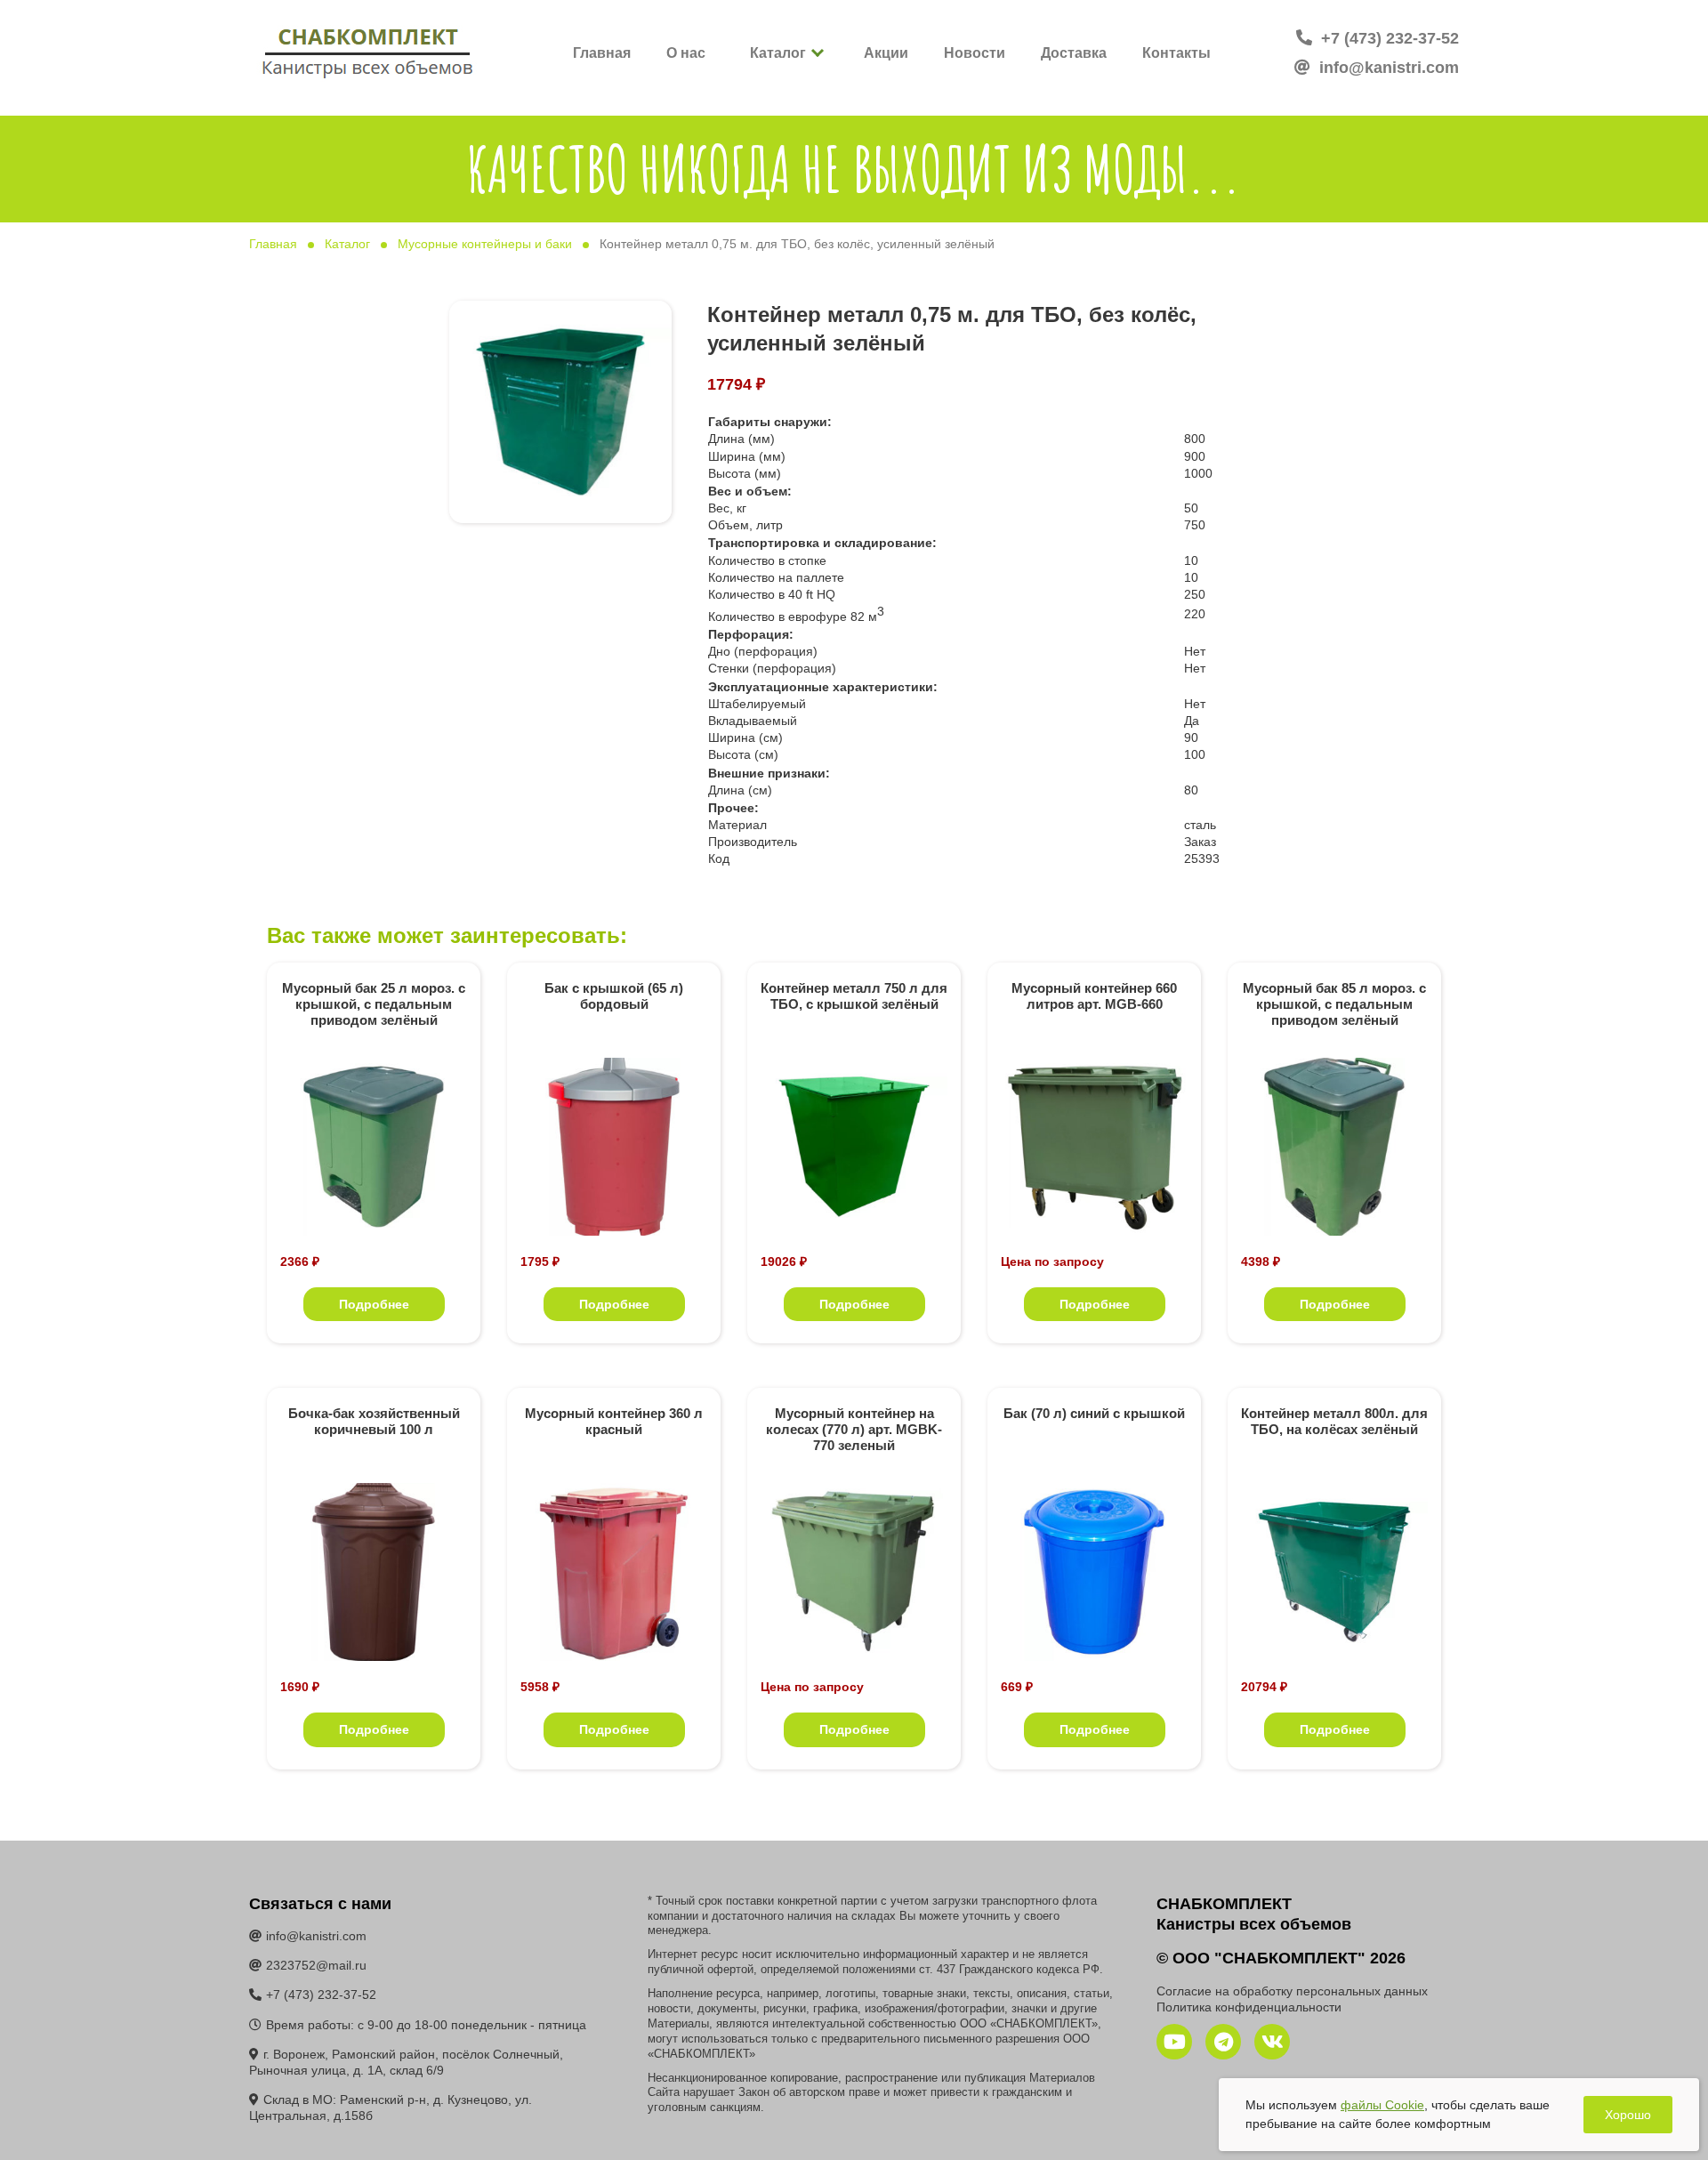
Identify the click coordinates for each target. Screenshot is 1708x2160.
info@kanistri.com (1387, 68)
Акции (886, 53)
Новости (975, 53)
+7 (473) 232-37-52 (1388, 38)
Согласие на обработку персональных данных (1292, 1991)
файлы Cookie (1382, 2105)
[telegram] (1223, 2042)
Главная (602, 53)
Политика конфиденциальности (1249, 2007)
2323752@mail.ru (316, 1965)
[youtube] (1174, 2042)
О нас (686, 53)
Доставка (1074, 53)
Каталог (778, 53)
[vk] (1272, 2042)
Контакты (1176, 53)
